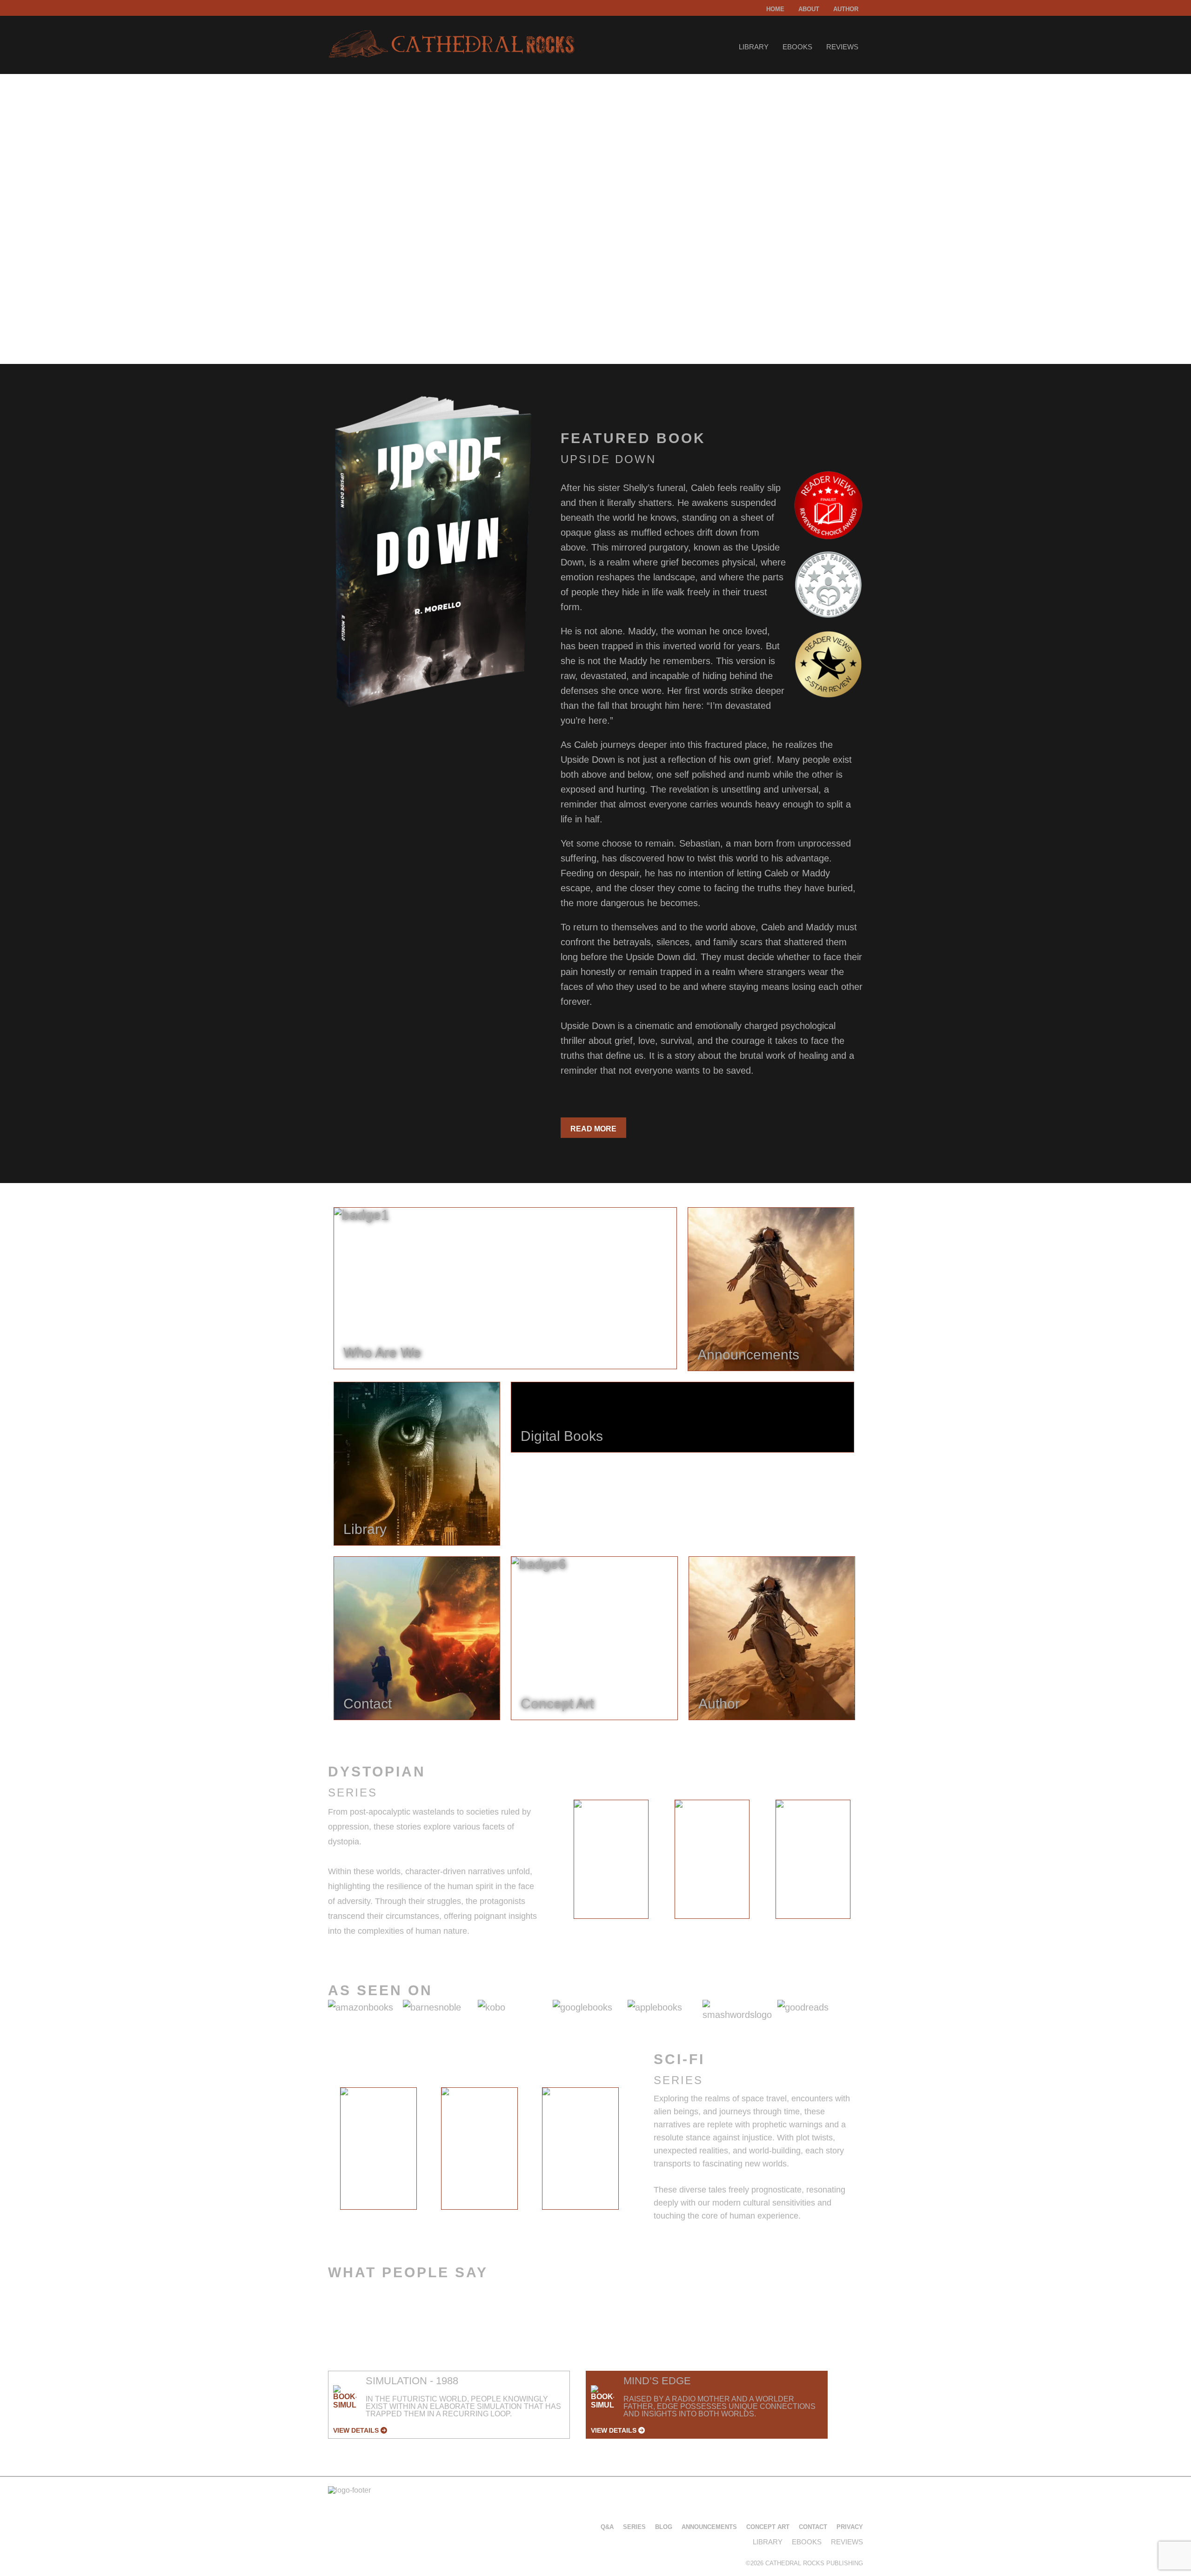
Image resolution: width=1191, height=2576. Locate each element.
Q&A (607, 2527)
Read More (593, 1129)
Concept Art (768, 2527)
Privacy (850, 2527)
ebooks (797, 47)
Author (846, 9)
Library (754, 47)
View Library (365, 304)
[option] (611, 1859)
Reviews (842, 47)
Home (775, 9)
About (809, 9)
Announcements (709, 2527)
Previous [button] (553, 1862)
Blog (664, 2527)
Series (634, 2527)
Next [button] (871, 1862)
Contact (813, 2527)
